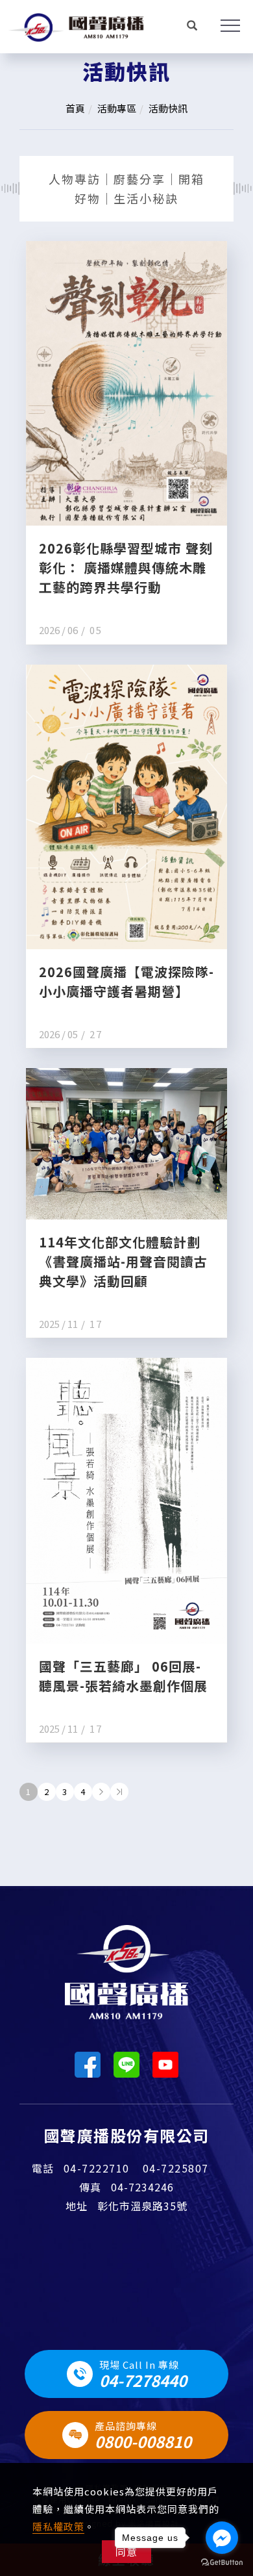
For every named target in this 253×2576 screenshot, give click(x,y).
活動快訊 (168, 108)
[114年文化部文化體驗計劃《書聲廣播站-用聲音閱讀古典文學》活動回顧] (126, 1142)
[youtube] (165, 2065)
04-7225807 (176, 2168)
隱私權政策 (58, 2526)
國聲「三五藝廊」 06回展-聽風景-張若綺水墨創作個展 (123, 1676)
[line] (126, 2065)
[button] (192, 27)
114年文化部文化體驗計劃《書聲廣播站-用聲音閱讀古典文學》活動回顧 (123, 1261)
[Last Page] (119, 1792)
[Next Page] (101, 1792)
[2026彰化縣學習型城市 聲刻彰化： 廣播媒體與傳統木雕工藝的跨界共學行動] (126, 382)
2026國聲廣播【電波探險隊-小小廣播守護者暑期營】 (126, 981)
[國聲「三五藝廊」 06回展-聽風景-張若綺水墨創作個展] (126, 1499)
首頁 (75, 108)
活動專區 (117, 108)
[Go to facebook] (222, 2538)
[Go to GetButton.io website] (222, 2563)
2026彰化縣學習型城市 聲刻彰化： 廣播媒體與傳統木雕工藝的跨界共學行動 (126, 567)
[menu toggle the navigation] (224, 26)
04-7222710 (97, 2168)
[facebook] (88, 2065)
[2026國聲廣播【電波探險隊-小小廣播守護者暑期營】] (126, 805)
